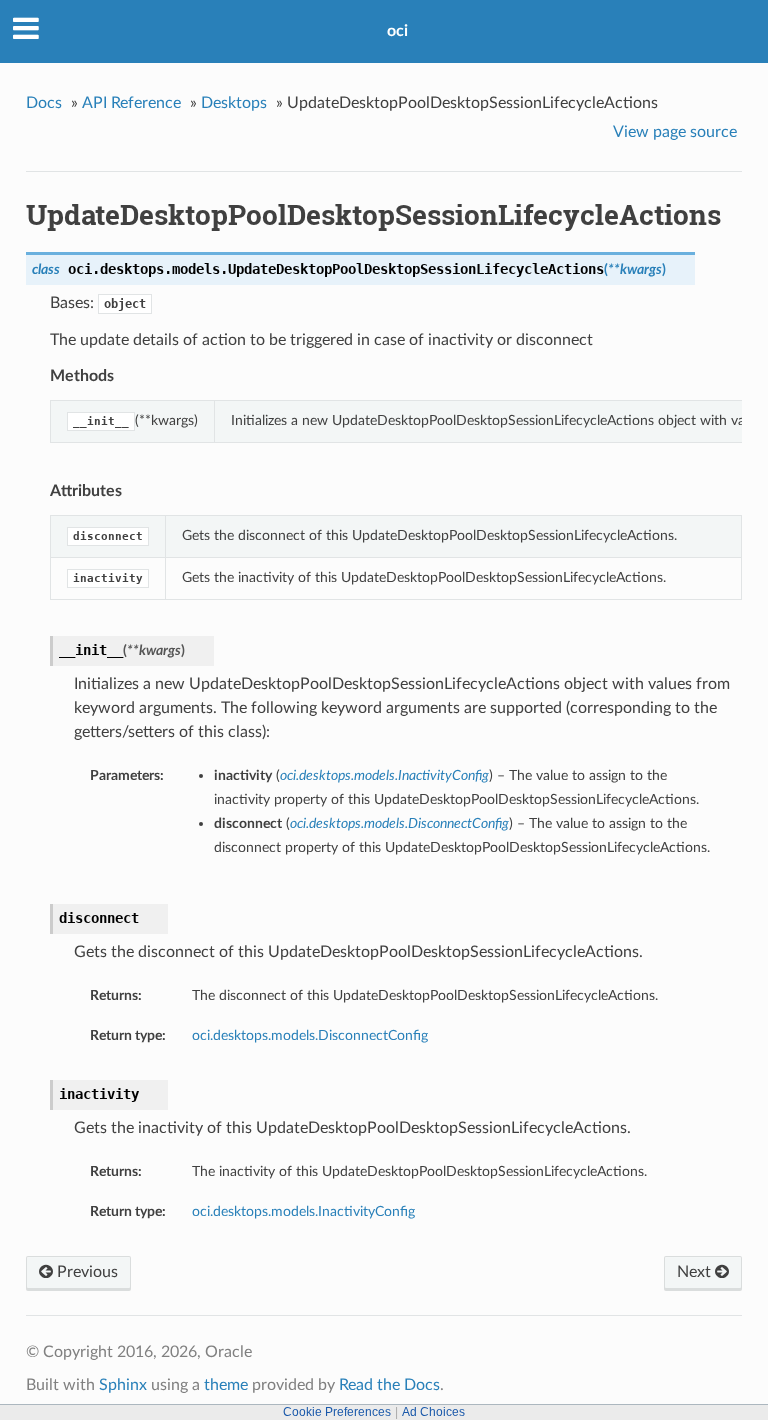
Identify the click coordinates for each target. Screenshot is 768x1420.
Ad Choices (433, 1412)
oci (397, 31)
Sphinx (123, 1385)
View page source (675, 132)
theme (226, 1385)
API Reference (131, 103)
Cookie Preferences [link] (337, 1412)
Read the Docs (389, 1385)
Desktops (234, 103)
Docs (44, 103)
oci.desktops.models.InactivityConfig (303, 1211)
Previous (85, 1272)
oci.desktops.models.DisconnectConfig (310, 1035)
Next (696, 1272)
